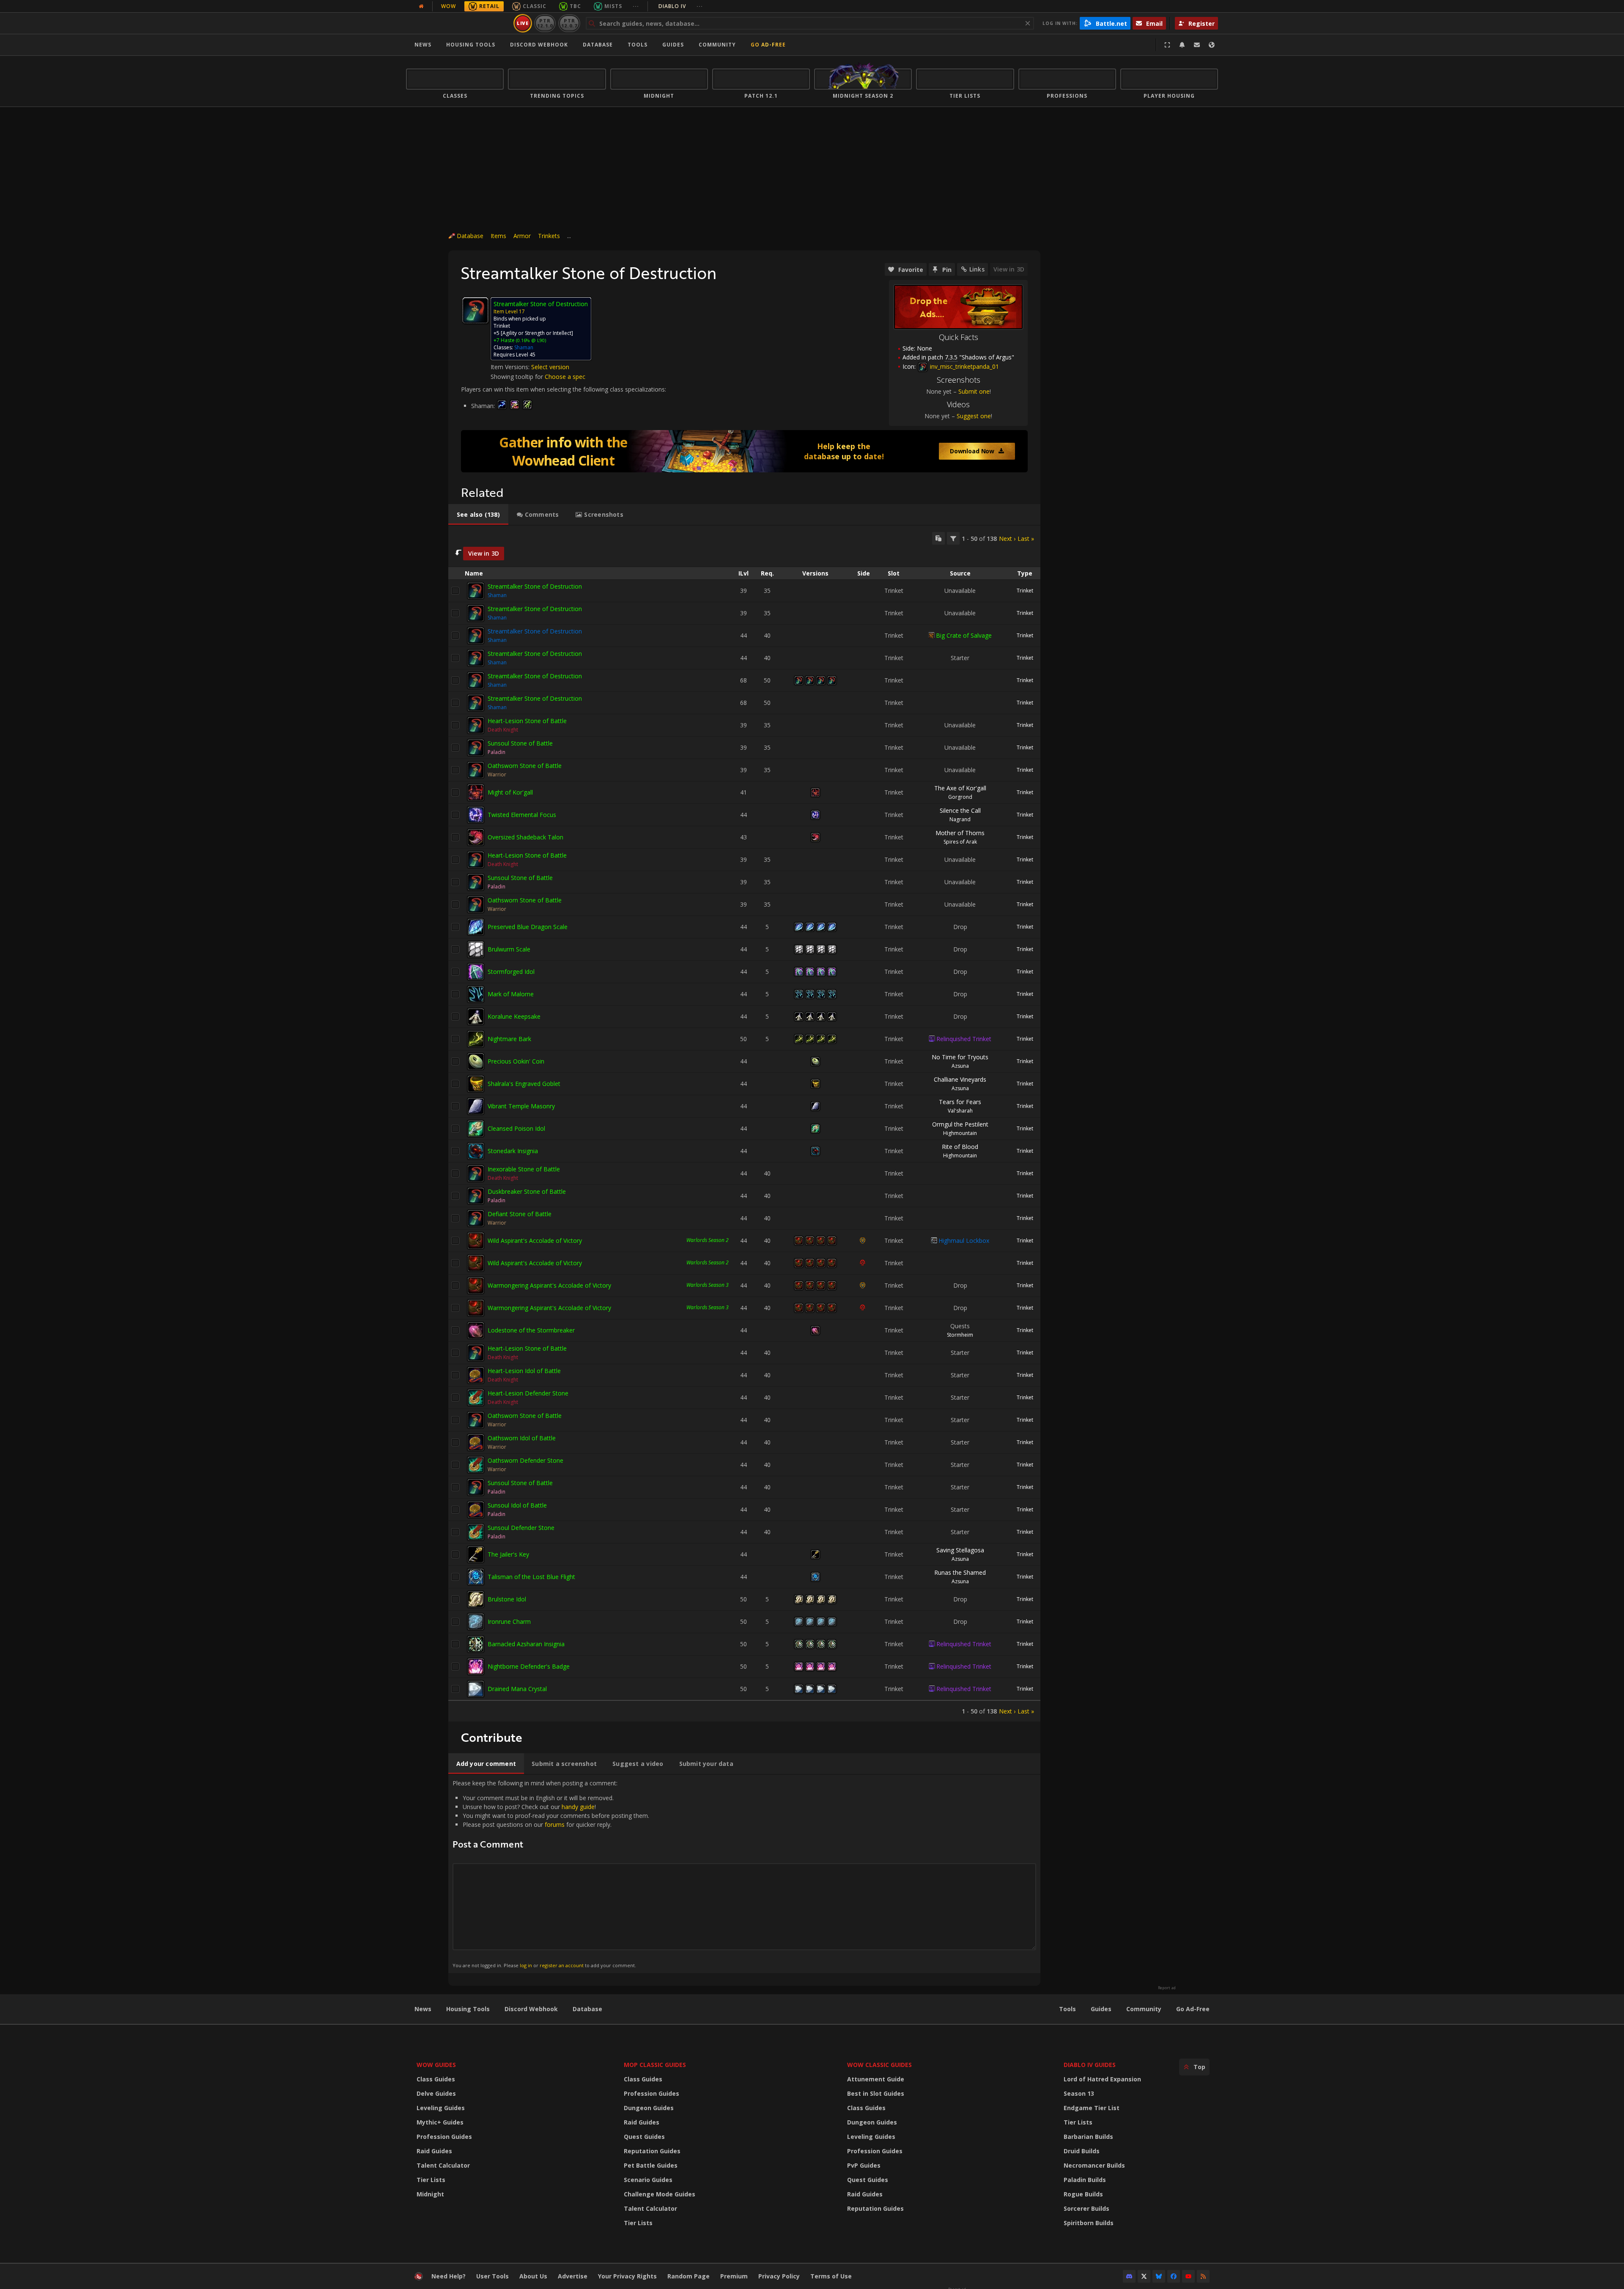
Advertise (573, 2276)
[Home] (458, 23)
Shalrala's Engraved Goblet (524, 1084)
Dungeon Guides (649, 2108)
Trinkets (549, 236)
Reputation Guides (652, 2151)
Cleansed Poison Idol (516, 1128)
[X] (1144, 2276)
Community (717, 45)
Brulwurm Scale (509, 949)
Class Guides (436, 2079)
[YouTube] (1188, 2276)
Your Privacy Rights (627, 2276)
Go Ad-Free (768, 45)
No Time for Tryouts (960, 1057)
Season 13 (1079, 2093)
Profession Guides (444, 2137)
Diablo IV (681, 6)
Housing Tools (468, 2009)
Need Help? (449, 2276)
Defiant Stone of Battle (520, 1214)
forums (555, 1824)
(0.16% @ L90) (530, 340)
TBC (575, 6)
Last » (1026, 539)
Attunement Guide (876, 2079)
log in (526, 1965)
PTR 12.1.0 (545, 23)
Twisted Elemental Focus (522, 815)
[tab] (478, 515)
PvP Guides (864, 2165)
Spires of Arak (960, 842)
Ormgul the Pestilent (960, 1124)
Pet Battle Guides (651, 2165)
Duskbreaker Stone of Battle (527, 1191)
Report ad (1167, 1988)
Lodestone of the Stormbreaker (531, 1330)
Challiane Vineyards (960, 1079)
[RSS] (1203, 2276)
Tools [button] (638, 45)
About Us (533, 2276)
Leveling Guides (441, 2108)
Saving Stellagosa (960, 1550)
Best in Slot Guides (876, 2093)
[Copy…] (938, 538)
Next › (1007, 539)
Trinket (1025, 591)
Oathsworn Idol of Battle (522, 1438)
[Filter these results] (953, 538)
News (423, 45)
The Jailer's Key (508, 1554)
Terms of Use (831, 2276)
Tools (1067, 2009)
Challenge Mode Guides (660, 2194)
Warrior (497, 774)
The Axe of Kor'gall (960, 788)
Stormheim (960, 1335)
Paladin (497, 752)
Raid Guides (434, 2151)
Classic (535, 6)
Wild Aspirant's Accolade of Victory (535, 1240)
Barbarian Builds (1088, 2137)
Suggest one (974, 416)
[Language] (1212, 45)
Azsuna (960, 1066)
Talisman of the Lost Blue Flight (531, 1577)
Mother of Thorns (960, 833)
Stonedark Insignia (513, 1151)
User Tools (492, 2276)
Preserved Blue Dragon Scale (528, 927)
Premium (734, 2276)
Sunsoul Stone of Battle (520, 743)
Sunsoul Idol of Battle (517, 1505)
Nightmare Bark (509, 1039)
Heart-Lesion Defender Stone (528, 1393)
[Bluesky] (1159, 2276)
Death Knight (503, 730)
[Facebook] (1174, 2276)
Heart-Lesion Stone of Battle (527, 721)
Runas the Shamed (960, 1572)
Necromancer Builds (1094, 2165)
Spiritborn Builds (1089, 2223)
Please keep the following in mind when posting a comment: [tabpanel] (551, 1874)
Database (598, 45)
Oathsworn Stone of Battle (525, 766)
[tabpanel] (744, 1124)
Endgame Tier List (1092, 2108)
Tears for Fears (960, 1102)
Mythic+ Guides (440, 2122)
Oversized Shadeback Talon (525, 837)
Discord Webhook (539, 45)
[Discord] (1129, 2276)
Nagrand (960, 819)
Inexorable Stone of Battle (524, 1169)
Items (498, 236)
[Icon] (475, 310)
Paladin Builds (1085, 2180)
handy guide (578, 1807)
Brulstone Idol (507, 1599)
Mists (613, 6)
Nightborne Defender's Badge (529, 1666)
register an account (562, 1965)
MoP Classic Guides (655, 2065)
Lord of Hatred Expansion (1102, 2079)
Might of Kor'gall (510, 792)
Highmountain (960, 1133)
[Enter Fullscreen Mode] (1167, 45)
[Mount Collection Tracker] (744, 451)
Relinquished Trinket (964, 1039)
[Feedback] (1197, 45)
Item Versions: (511, 367)
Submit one (974, 391)
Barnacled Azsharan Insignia (526, 1644)
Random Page (689, 2276)
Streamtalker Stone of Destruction (535, 586)
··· (636, 6)
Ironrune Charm (509, 1621)
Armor (522, 236)
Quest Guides (644, 2137)
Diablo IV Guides (1090, 2065)
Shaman (524, 347)
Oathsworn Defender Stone (525, 1460)
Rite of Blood (960, 1147)
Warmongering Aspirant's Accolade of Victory (549, 1285)
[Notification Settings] (1182, 45)
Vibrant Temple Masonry (521, 1106)
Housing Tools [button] (471, 45)
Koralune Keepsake (514, 1016)
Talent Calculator (443, 2165)
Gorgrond (960, 797)
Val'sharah (960, 1111)
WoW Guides (436, 2065)
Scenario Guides (648, 2180)
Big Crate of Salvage (964, 635)
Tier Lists (431, 2180)
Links (977, 269)
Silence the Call (960, 810)
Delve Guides (436, 2093)
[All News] (421, 6)
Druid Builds (1082, 2151)
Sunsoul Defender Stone (521, 1528)
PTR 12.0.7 (569, 23)
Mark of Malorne (511, 994)
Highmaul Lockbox (964, 1240)
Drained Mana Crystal (517, 1689)
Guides (673, 45)
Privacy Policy (779, 2276)
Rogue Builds (1083, 2194)
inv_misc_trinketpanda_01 (964, 366)
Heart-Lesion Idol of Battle (524, 1371)
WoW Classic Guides (879, 2065)
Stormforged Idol (511, 972)
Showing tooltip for (518, 377)
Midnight (430, 2194)
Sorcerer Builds (1086, 2208)
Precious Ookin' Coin (516, 1061)
